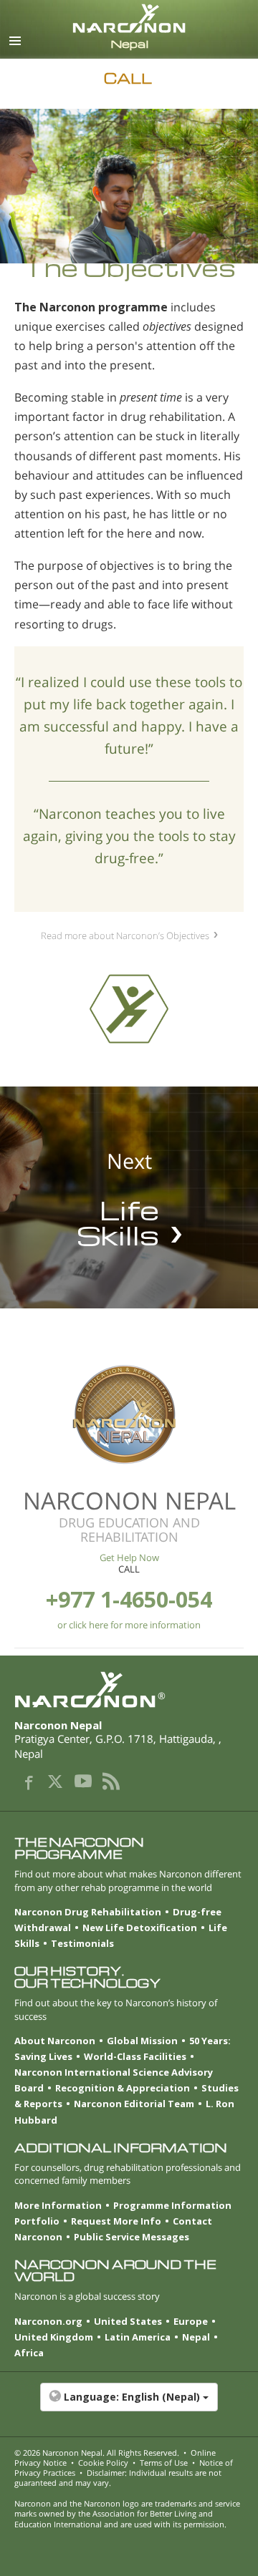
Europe (191, 2321)
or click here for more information (129, 1625)
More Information (58, 2205)
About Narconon (55, 2041)
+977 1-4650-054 (129, 1599)
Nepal (196, 2337)
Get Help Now (129, 1557)
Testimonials (82, 1943)
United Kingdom (54, 2337)
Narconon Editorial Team (134, 2104)
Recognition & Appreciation (123, 2088)
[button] (129, 2404)
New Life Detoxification (140, 1928)
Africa (29, 2353)
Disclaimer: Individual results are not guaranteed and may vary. (118, 2478)
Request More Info (116, 2221)
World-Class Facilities (135, 2056)
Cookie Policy (103, 2463)
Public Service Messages (132, 2237)
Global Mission (142, 2041)
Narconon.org (48, 2321)
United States (128, 2321)
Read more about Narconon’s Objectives (125, 935)
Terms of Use (164, 2463)
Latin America (138, 2337)
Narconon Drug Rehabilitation (88, 1912)
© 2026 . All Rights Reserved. (97, 2453)
